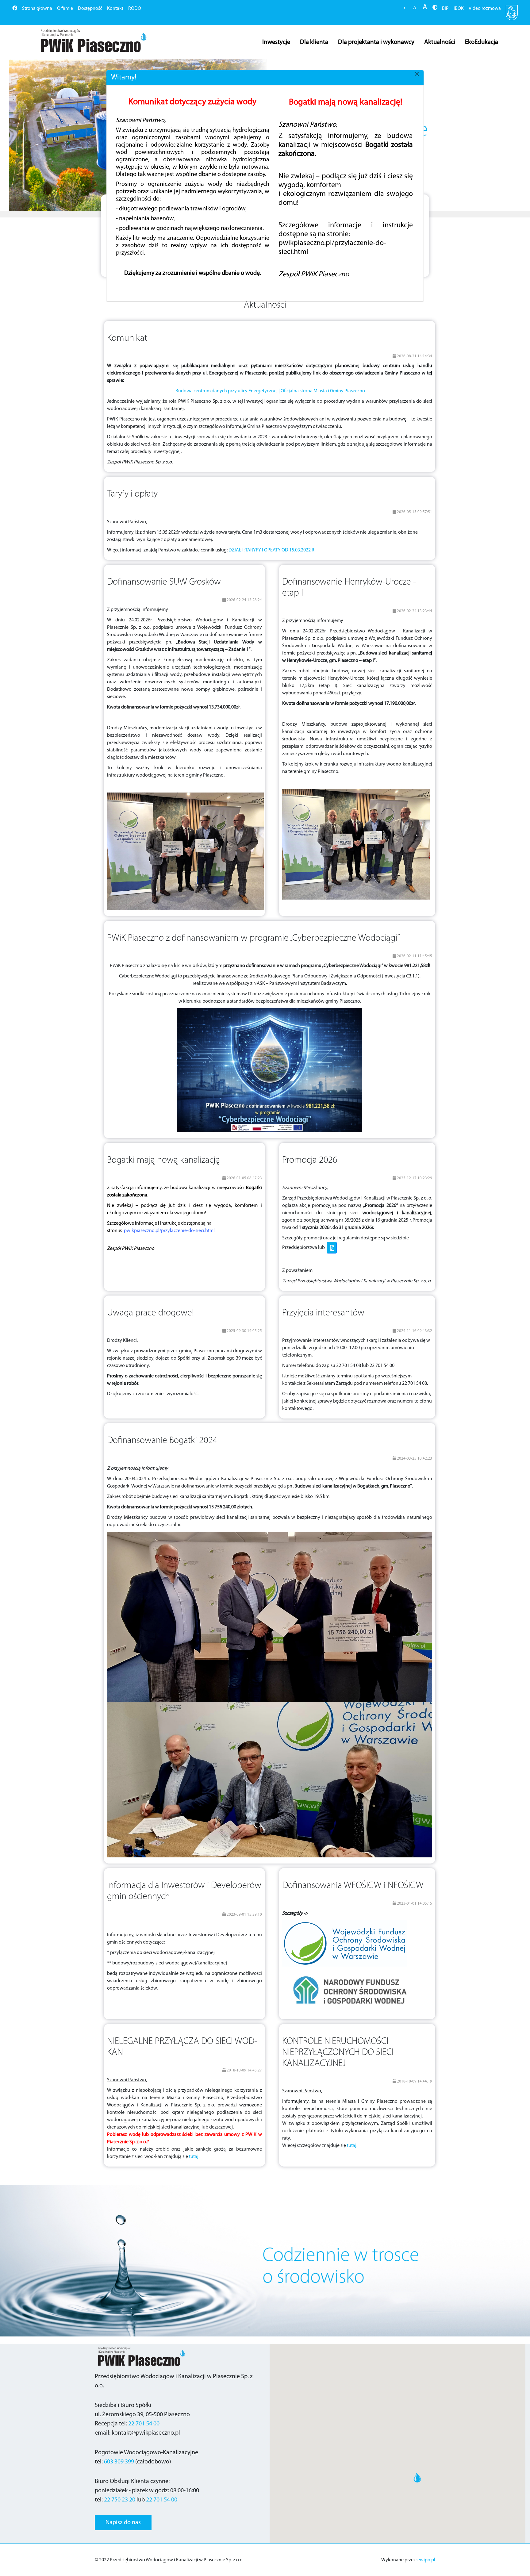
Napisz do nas (123, 2523)
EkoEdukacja (482, 42)
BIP (445, 9)
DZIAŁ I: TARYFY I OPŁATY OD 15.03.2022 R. (272, 550)
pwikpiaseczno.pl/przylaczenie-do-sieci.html (169, 1231)
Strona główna (37, 9)
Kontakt (115, 9)
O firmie (65, 9)
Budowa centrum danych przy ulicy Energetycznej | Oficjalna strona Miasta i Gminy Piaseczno (270, 391)
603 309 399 (119, 2462)
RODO (135, 9)
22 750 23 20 (120, 2500)
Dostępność (90, 9)
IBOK (459, 9)
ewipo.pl (426, 2560)
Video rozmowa (485, 9)
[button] (40, 135)
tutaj (194, 2157)
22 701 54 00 (144, 2424)
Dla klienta (314, 42)
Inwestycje (276, 42)
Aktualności (440, 42)
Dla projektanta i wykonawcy (376, 42)
